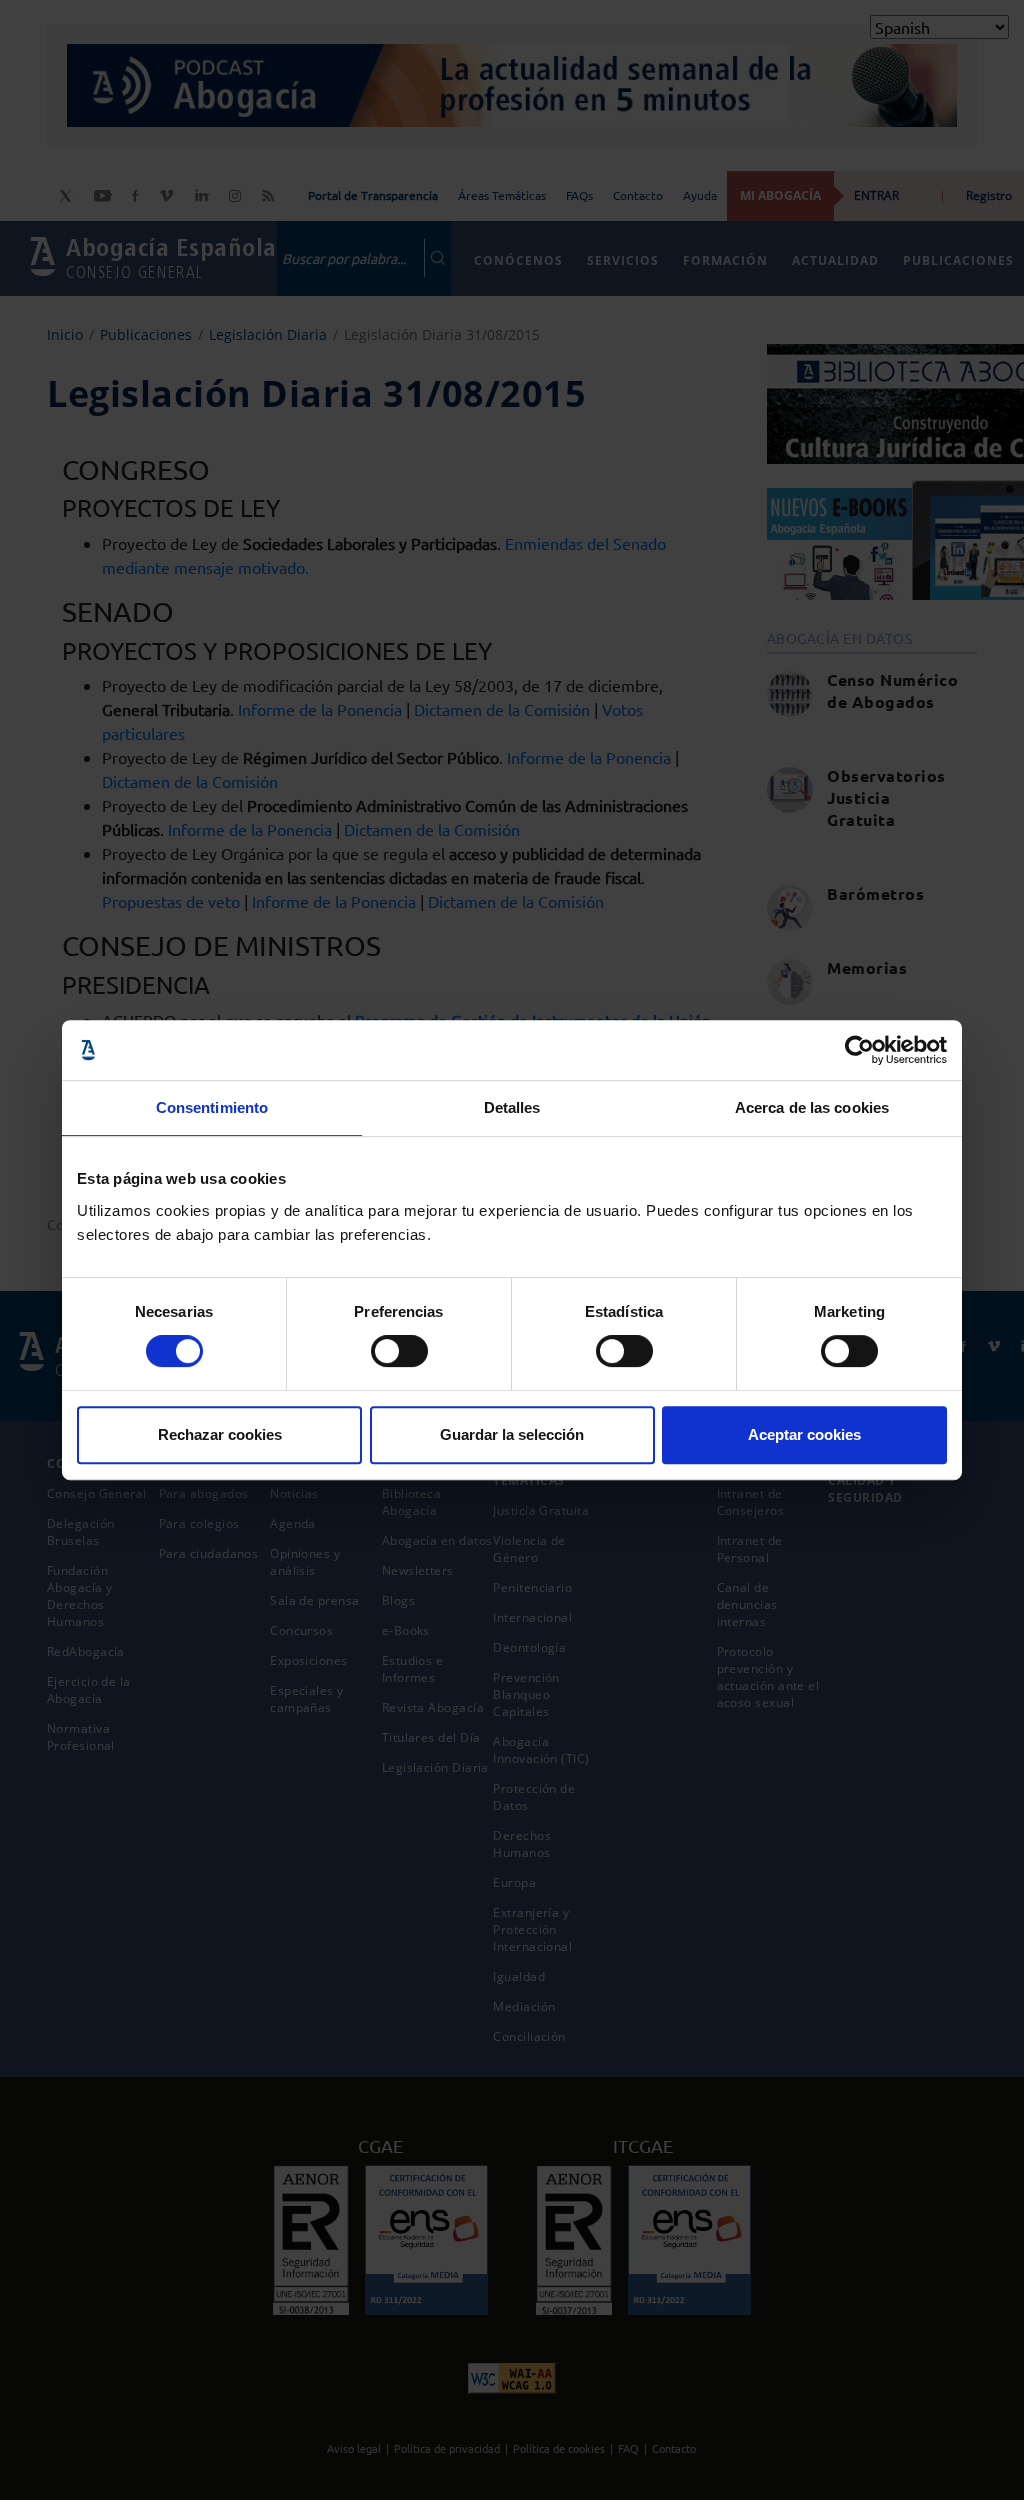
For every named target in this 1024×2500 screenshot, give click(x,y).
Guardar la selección (512, 1434)
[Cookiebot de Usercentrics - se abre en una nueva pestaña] (859, 1050)
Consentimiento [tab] (212, 1107)
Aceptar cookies (804, 1434)
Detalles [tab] (512, 1107)
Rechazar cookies (220, 1434)
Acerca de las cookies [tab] (812, 1107)
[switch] (399, 1351)
